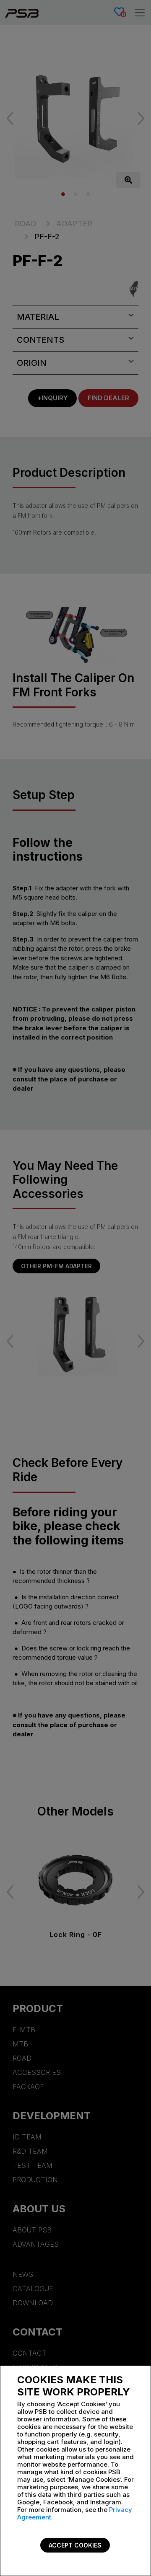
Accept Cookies (75, 2545)
